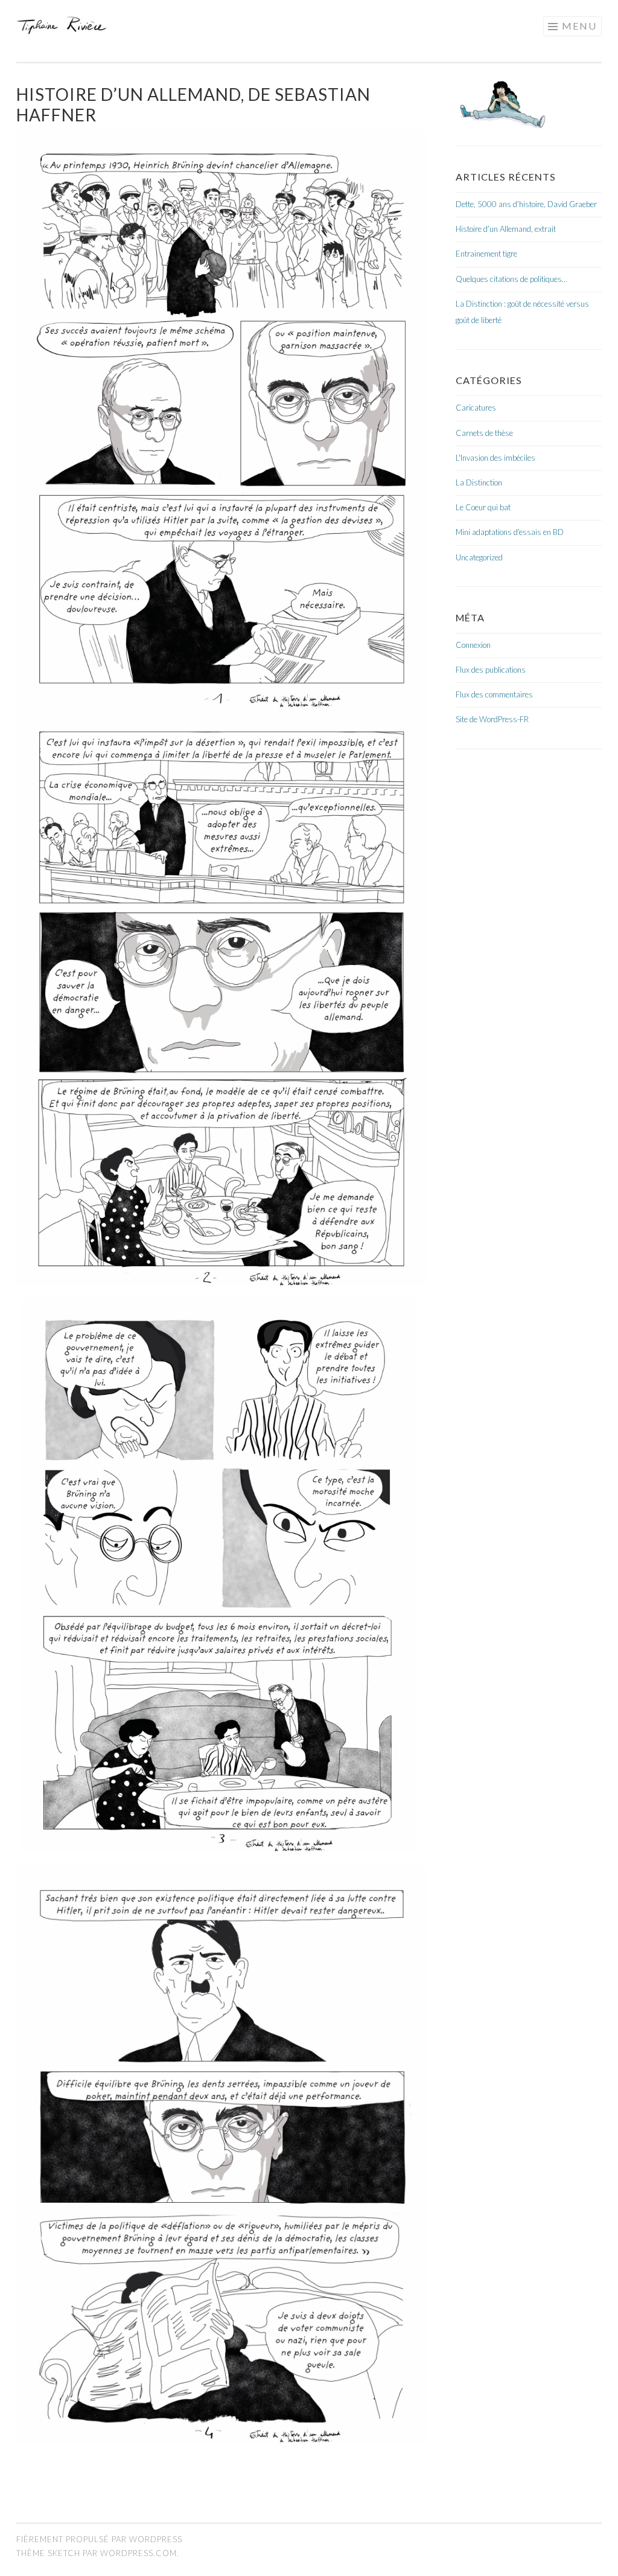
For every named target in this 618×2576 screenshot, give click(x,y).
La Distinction (479, 482)
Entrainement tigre (486, 254)
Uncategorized (479, 557)
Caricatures (476, 408)
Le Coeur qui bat (483, 507)
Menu (579, 26)
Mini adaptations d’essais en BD (510, 532)
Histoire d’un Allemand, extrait (506, 229)
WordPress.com (139, 2553)
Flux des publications (491, 670)
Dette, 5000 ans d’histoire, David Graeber (526, 204)
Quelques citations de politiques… (511, 279)
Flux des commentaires (494, 694)
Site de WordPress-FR (492, 719)
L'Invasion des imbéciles (495, 458)
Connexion (473, 645)
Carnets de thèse (484, 433)
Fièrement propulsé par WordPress (99, 2539)
